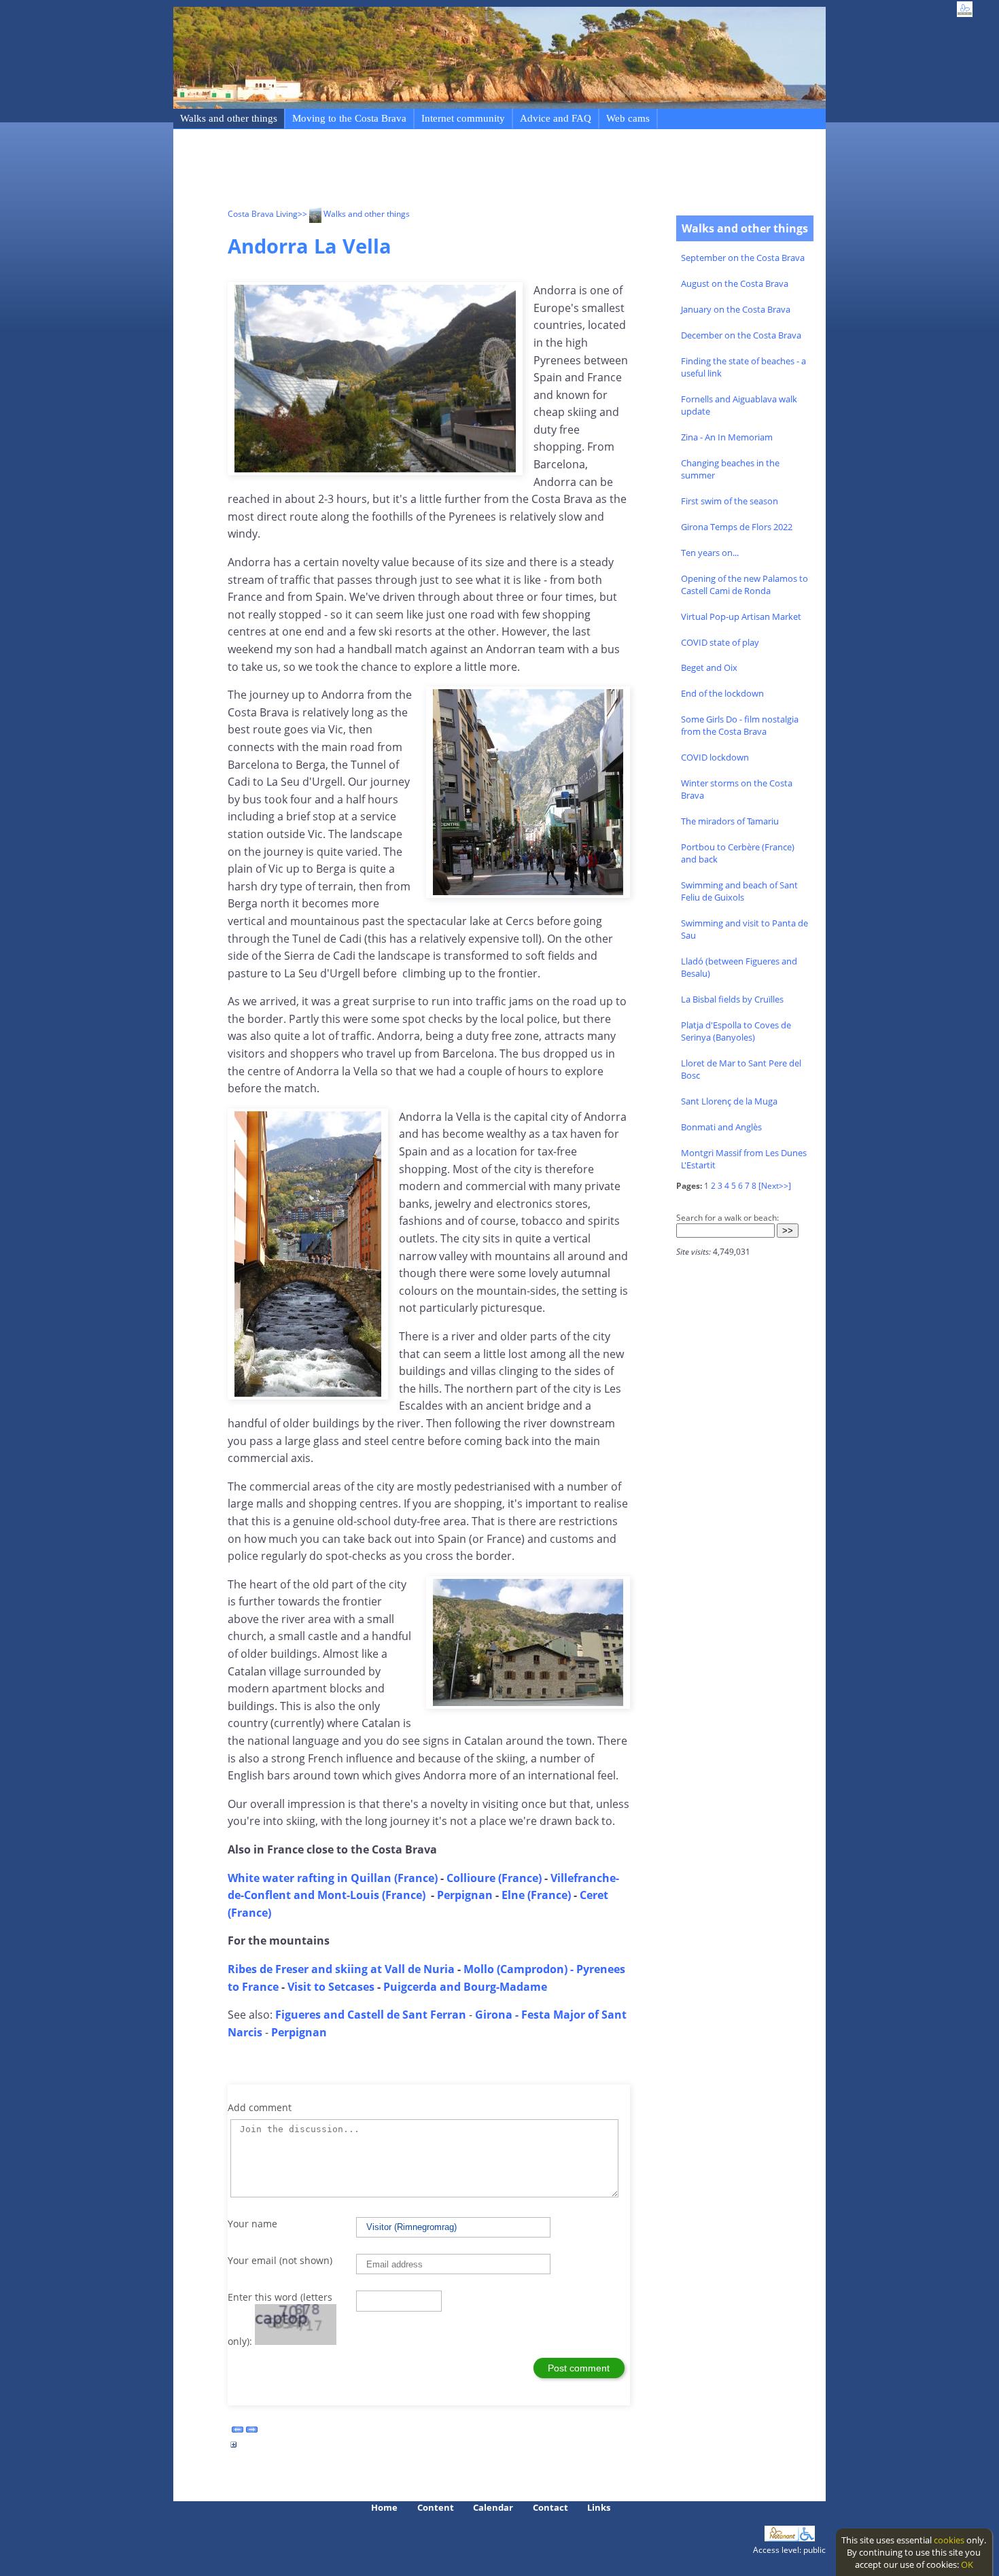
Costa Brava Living (263, 214)
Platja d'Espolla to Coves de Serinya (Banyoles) (736, 1031)
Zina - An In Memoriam (727, 437)
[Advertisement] (475, 171)
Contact (550, 2507)
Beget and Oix (709, 667)
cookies (949, 2540)
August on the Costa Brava (735, 283)
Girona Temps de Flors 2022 (737, 527)
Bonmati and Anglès (721, 1127)
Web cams (628, 118)
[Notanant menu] (782, 2538)
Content (436, 2507)
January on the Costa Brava (736, 309)
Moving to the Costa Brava (349, 118)
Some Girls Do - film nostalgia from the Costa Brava (740, 725)
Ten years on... (710, 553)
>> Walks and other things (354, 214)
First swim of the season (730, 501)
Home (384, 2507)
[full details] (234, 2448)
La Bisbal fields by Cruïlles (732, 999)
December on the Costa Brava (741, 335)
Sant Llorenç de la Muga (729, 1101)
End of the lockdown (722, 693)
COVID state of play (720, 642)
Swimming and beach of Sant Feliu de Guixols (739, 891)
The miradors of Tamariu (730, 821)
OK (967, 2564)
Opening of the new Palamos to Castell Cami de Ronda (744, 585)
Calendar (493, 2507)
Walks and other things (229, 118)
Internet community (463, 118)
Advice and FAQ (556, 118)
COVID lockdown (715, 757)
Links (599, 2507)
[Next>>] (775, 1186)
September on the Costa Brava (743, 258)
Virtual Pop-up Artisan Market (741, 616)
